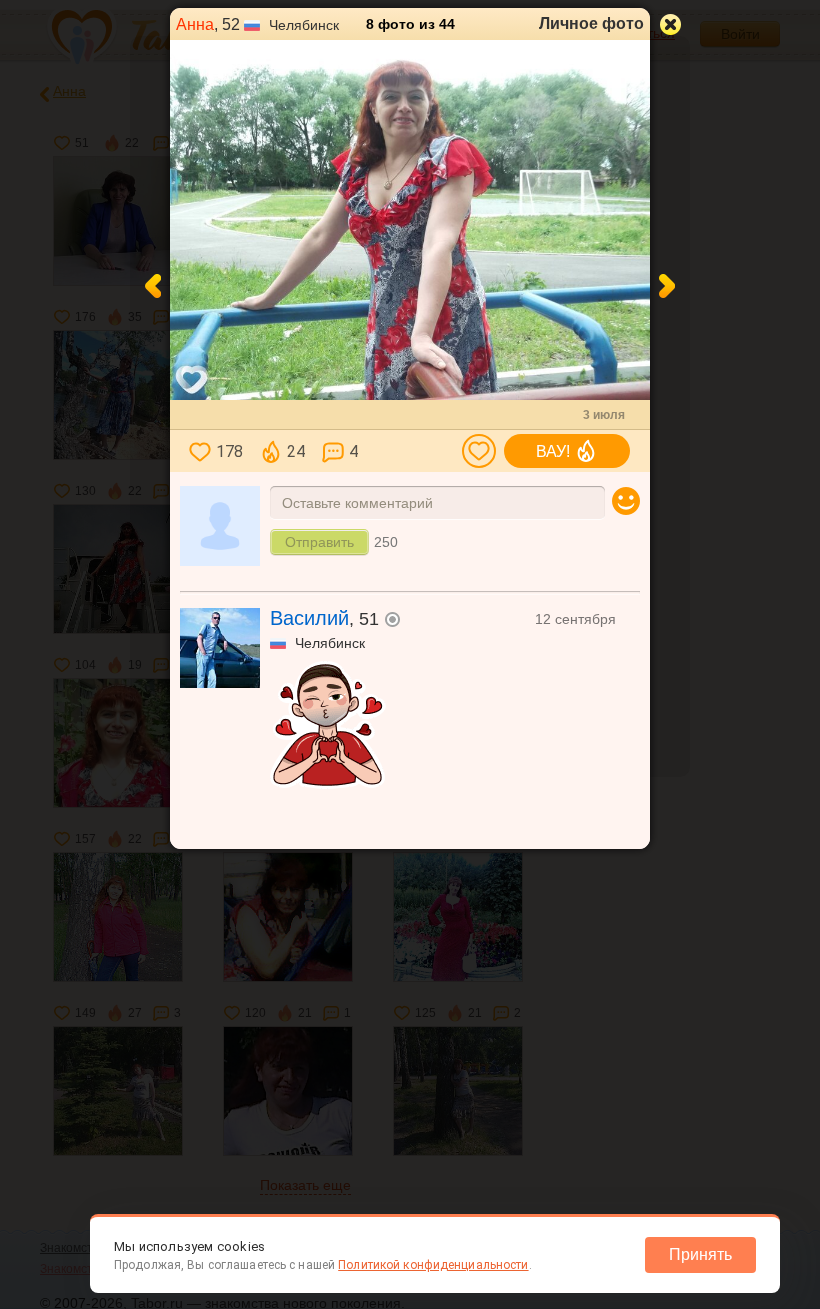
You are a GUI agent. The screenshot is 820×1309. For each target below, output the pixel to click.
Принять (700, 1254)
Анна (195, 24)
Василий (309, 618)
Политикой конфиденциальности (433, 1265)
